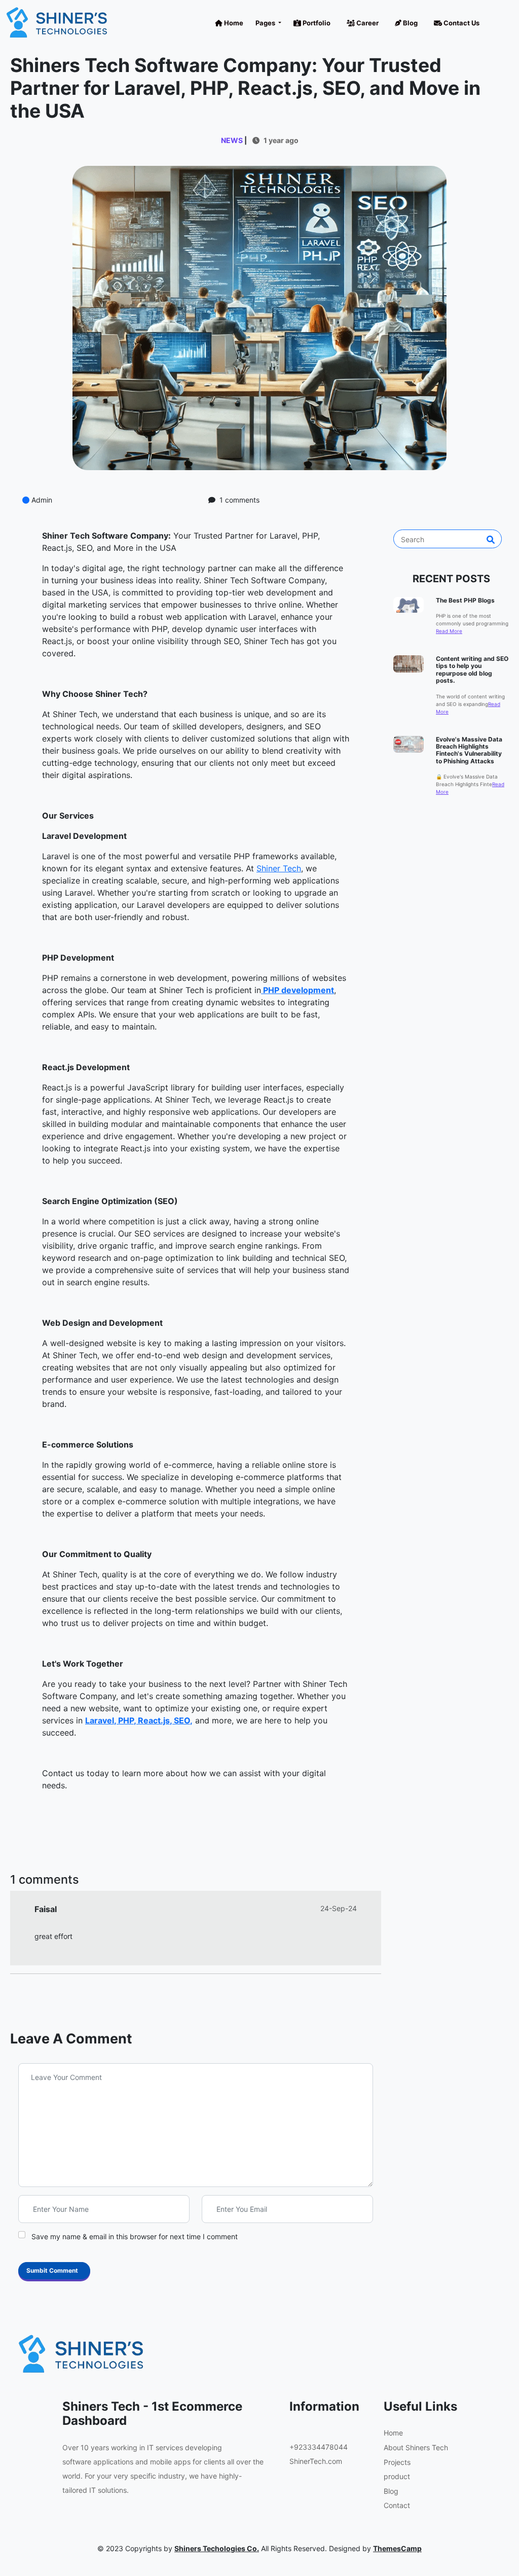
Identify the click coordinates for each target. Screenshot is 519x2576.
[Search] (491, 540)
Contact (397, 2505)
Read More (449, 631)
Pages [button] (266, 23)
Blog (410, 23)
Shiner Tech (279, 868)
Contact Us (461, 23)
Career (367, 23)
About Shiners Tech (416, 2447)
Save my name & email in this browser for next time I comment (135, 2236)
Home (233, 23)
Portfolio (316, 23)
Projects (397, 2462)
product (397, 2476)
